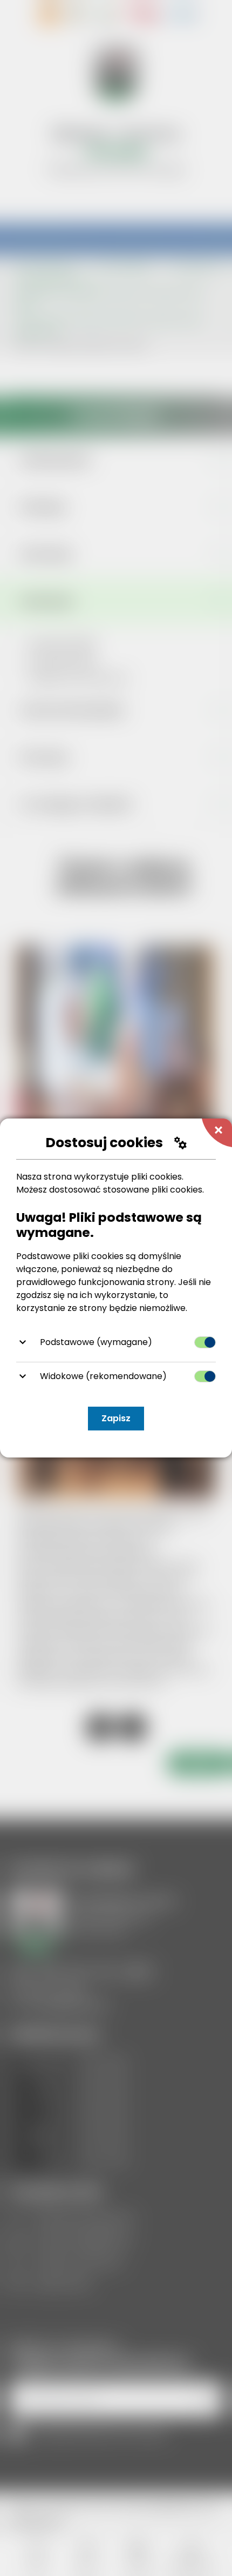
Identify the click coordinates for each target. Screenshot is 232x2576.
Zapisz (116, 1418)
